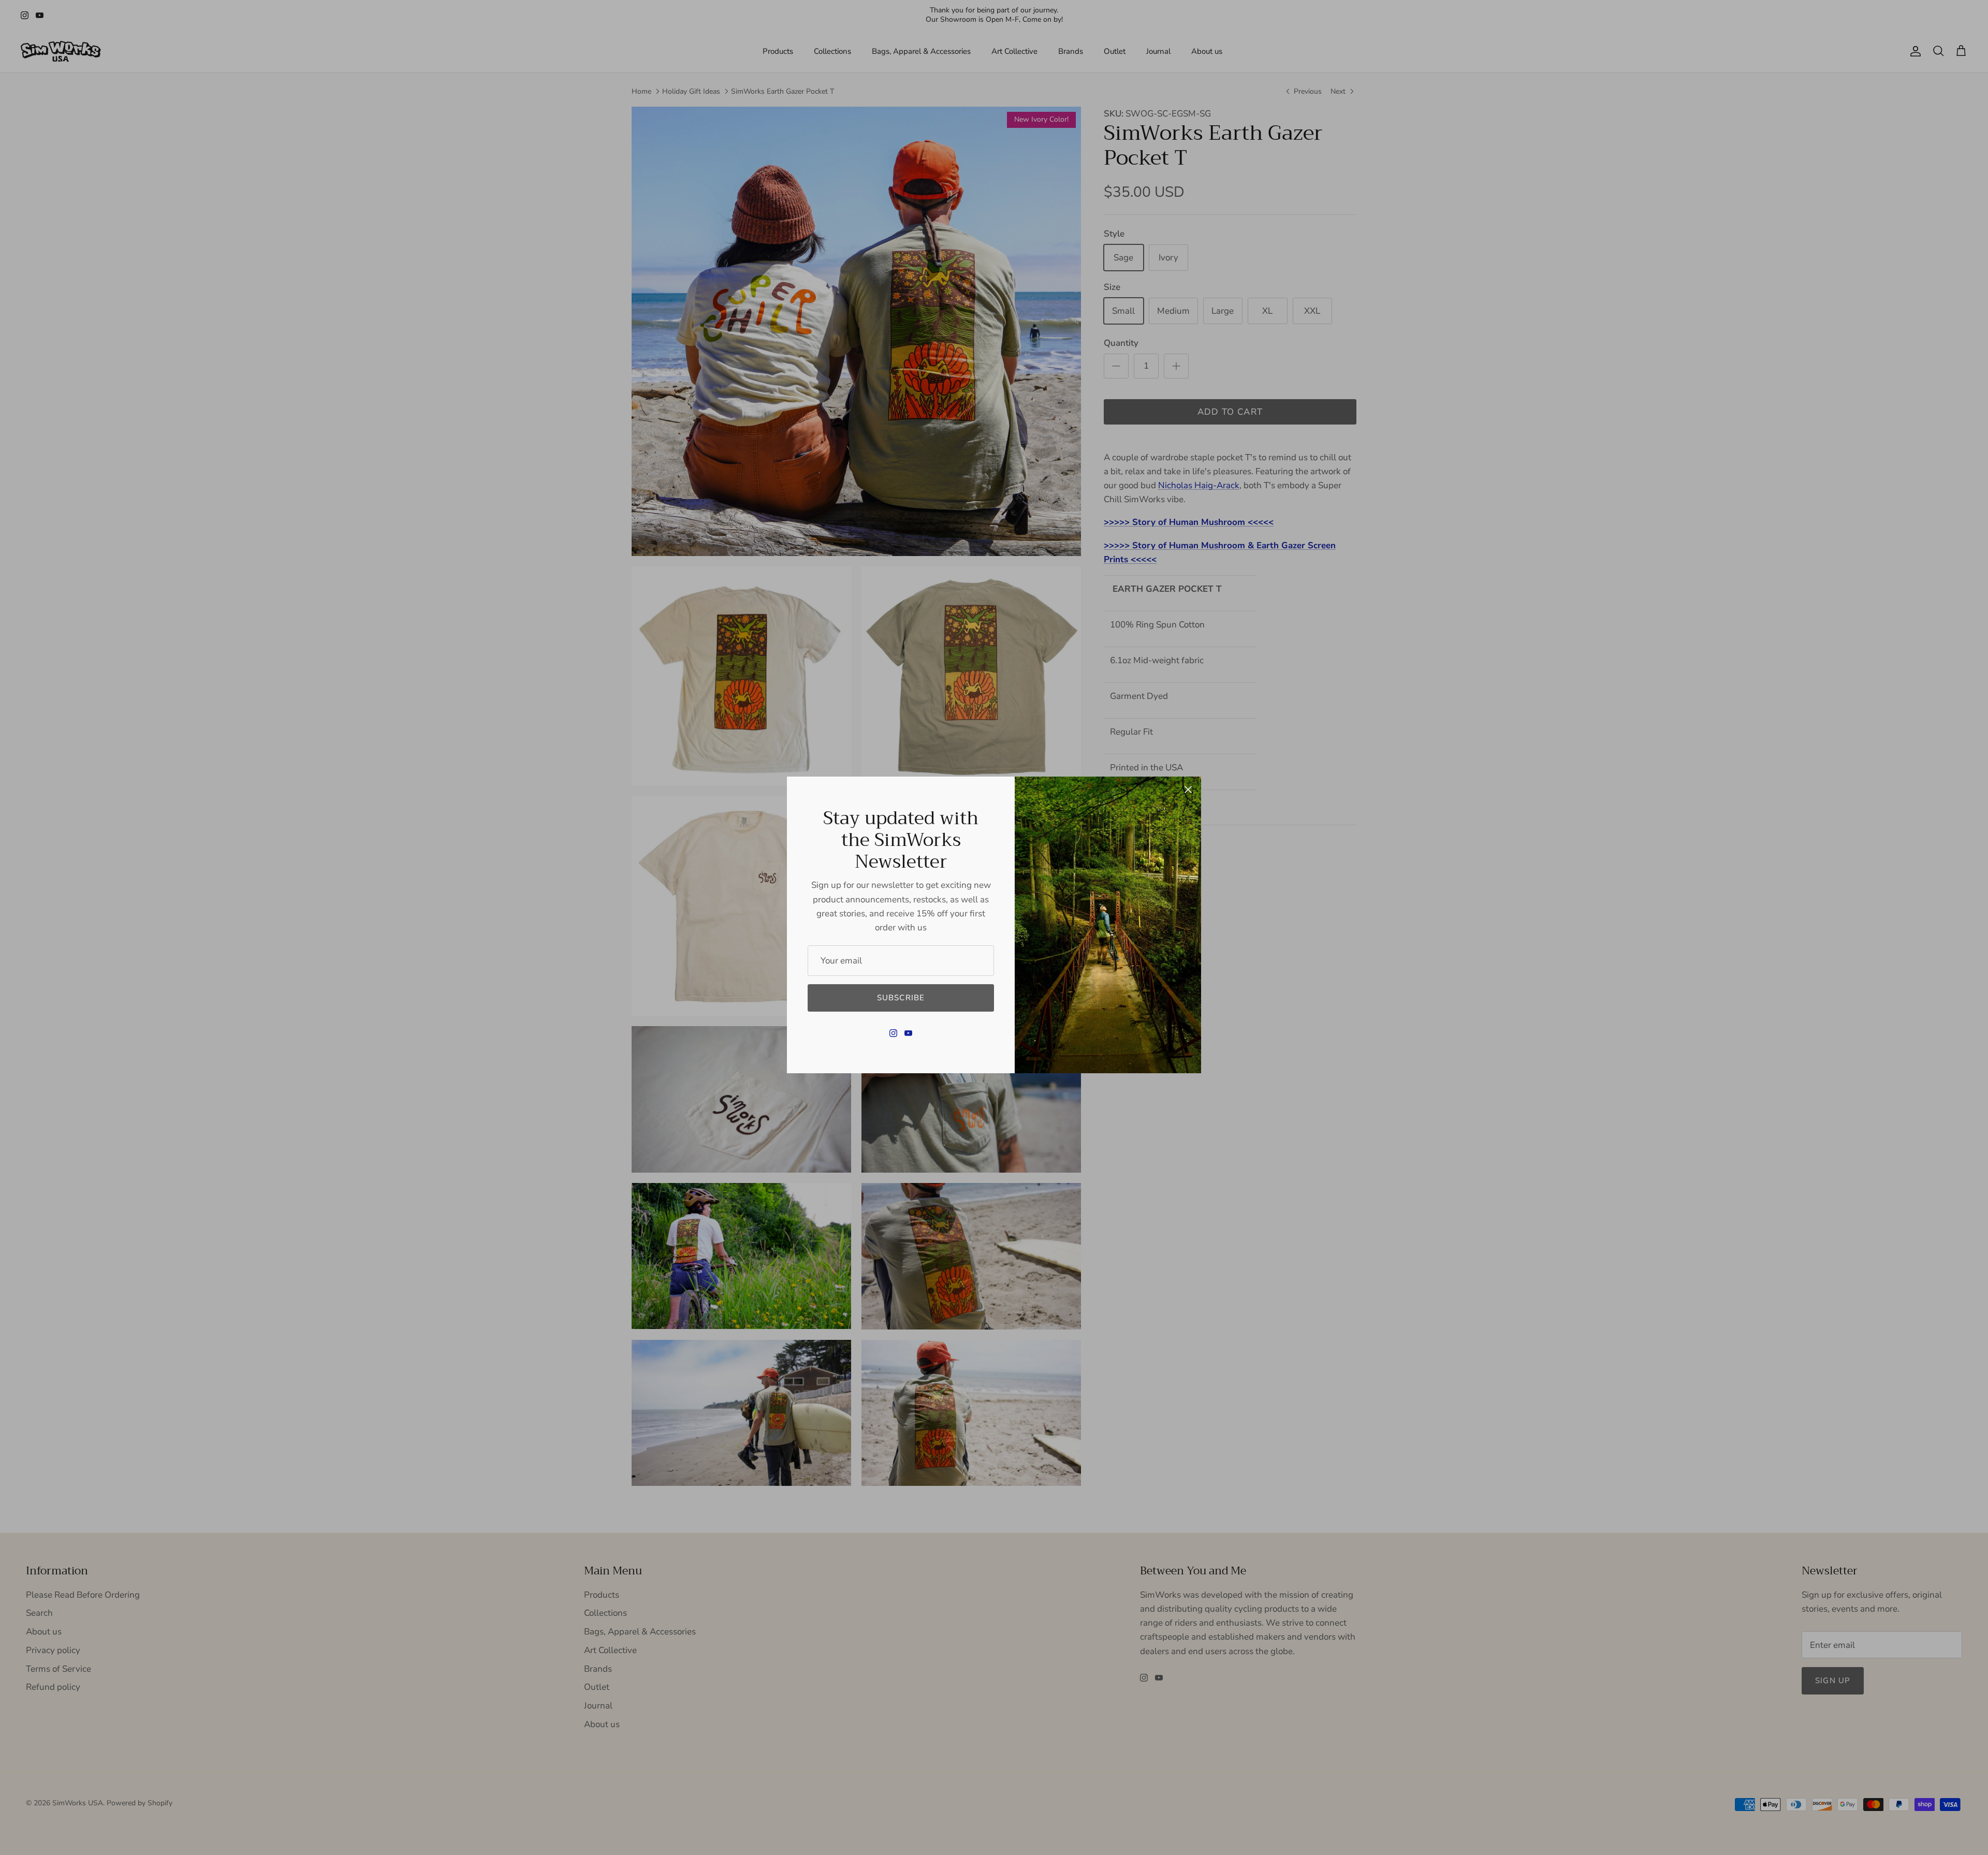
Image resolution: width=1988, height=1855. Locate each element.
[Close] (1188, 790)
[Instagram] (893, 1033)
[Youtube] (908, 1033)
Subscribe (901, 998)
